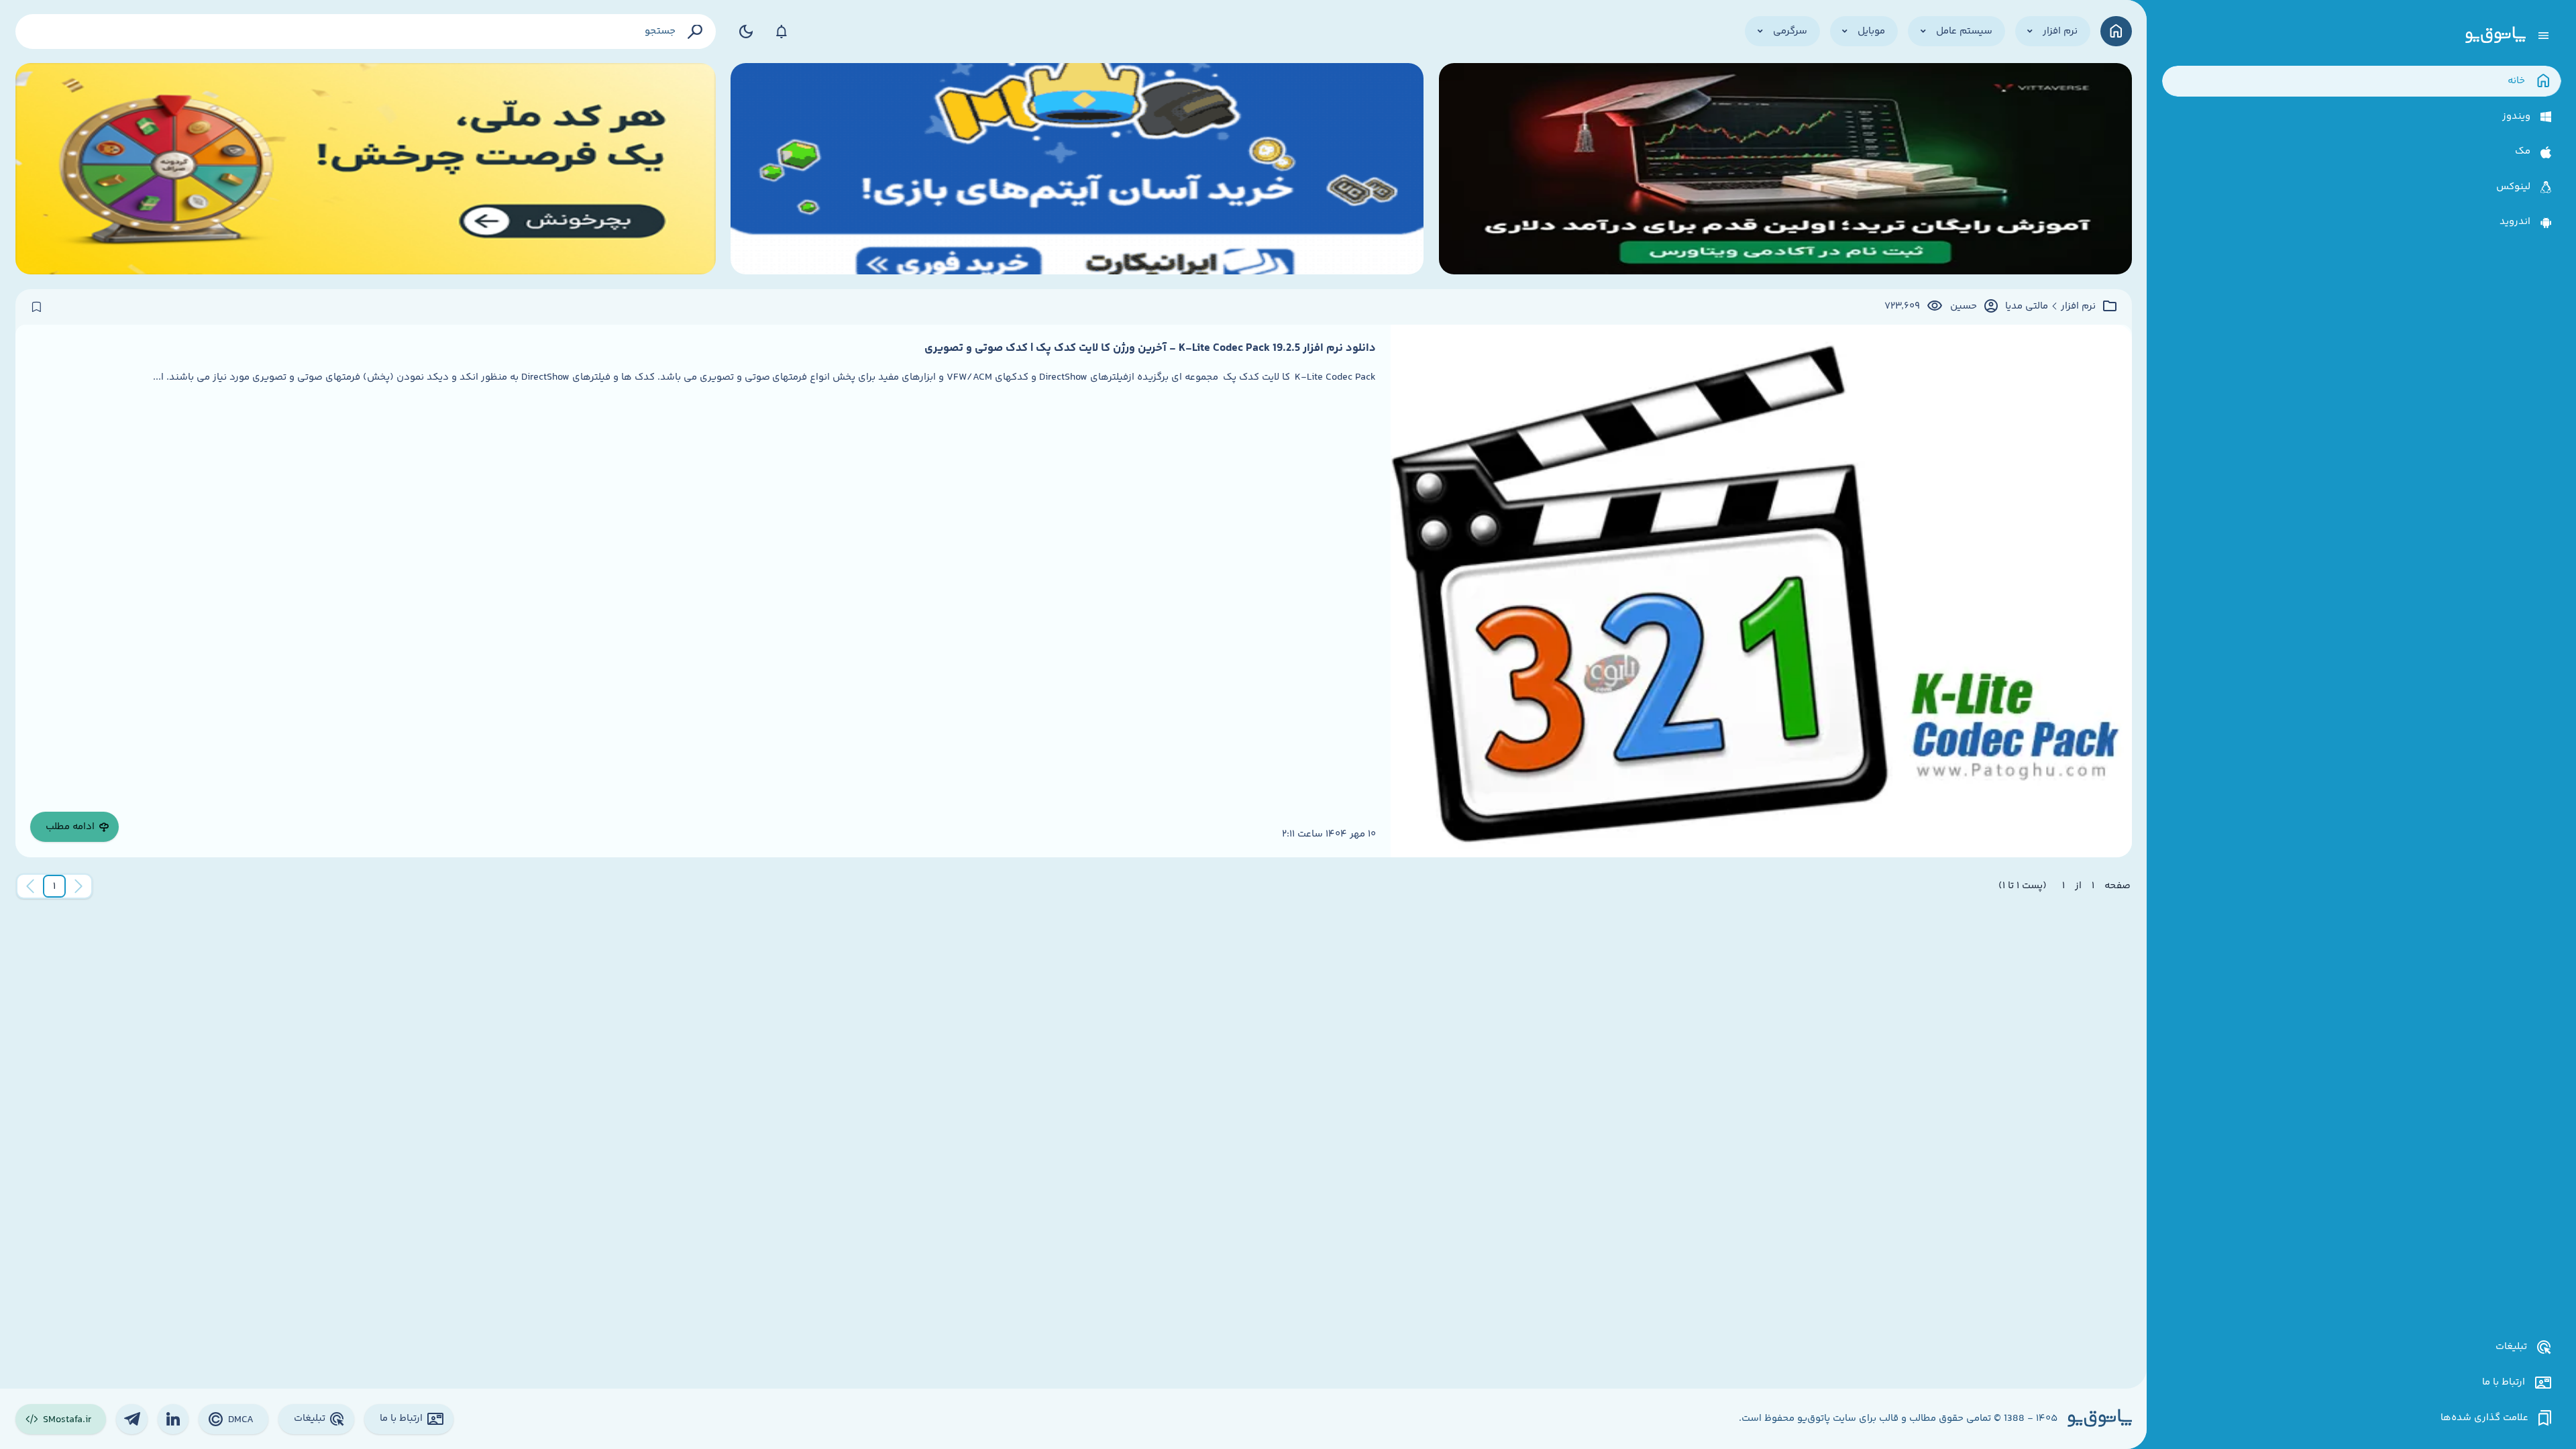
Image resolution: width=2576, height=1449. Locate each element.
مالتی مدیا (2027, 307)
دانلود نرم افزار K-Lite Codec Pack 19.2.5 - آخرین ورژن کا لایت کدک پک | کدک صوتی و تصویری (1150, 348)
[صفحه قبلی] (78, 886)
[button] (54, 886)
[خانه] (2116, 31)
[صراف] (366, 169)
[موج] (1785, 169)
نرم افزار (2078, 307)
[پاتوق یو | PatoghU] (2495, 36)
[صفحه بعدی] (30, 886)
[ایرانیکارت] (1077, 169)
